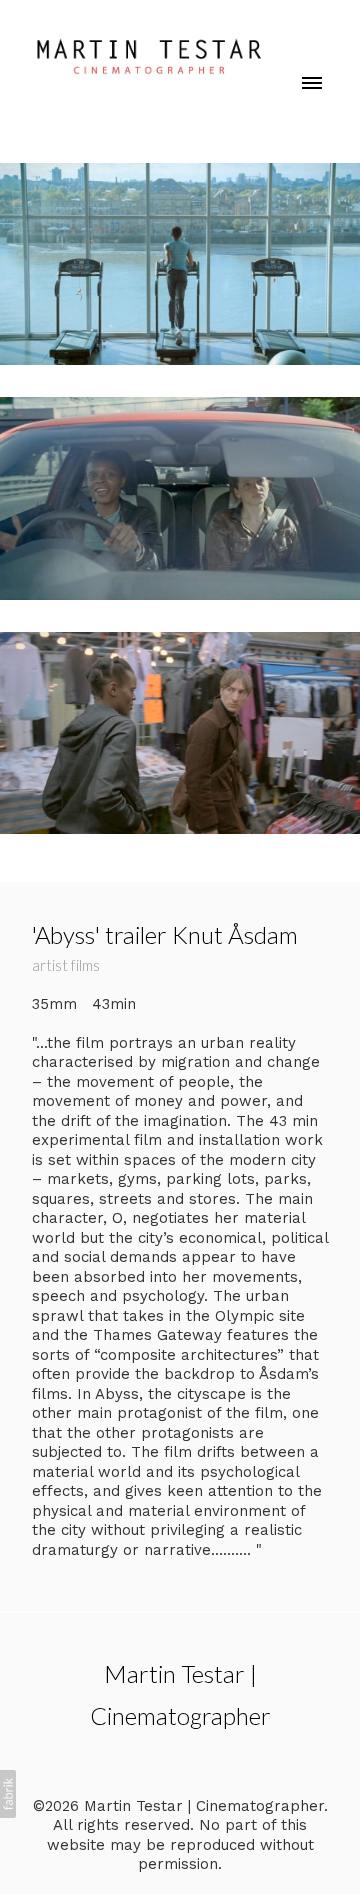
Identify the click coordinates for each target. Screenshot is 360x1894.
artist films (66, 965)
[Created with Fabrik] (8, 1794)
